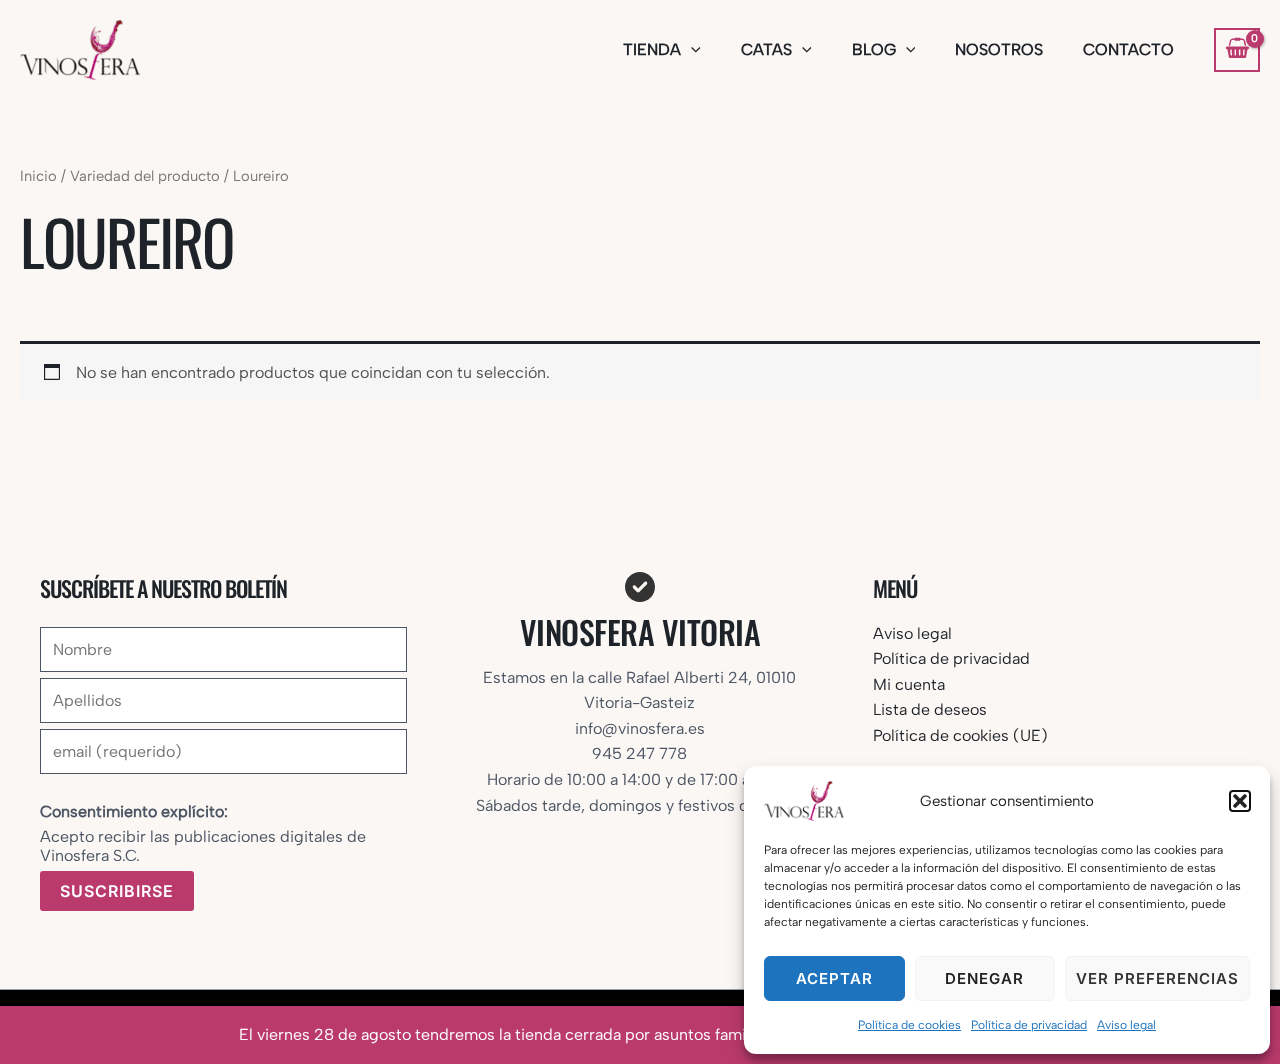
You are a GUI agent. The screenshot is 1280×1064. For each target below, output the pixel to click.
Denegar (984, 978)
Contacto (1128, 49)
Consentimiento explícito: (134, 811)
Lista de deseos (930, 709)
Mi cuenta (909, 684)
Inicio (38, 176)
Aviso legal (1126, 1025)
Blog (874, 49)
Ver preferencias (1157, 978)
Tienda (652, 49)
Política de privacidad (1029, 1025)
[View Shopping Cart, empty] (1237, 50)
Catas (766, 49)
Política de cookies (909, 1025)
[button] (1240, 801)
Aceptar (834, 978)
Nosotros (999, 49)
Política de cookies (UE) (960, 735)
